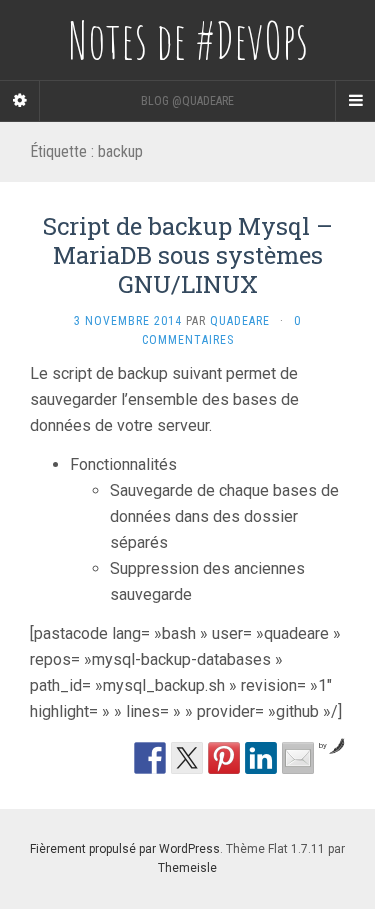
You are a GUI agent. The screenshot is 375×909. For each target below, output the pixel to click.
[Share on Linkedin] (261, 758)
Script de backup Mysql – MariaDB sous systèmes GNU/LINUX (188, 255)
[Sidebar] (20, 101)
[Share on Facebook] (150, 758)
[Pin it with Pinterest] (224, 758)
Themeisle (187, 868)
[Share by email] (298, 758)
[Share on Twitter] (187, 758)
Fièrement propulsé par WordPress (125, 849)
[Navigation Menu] (355, 101)
